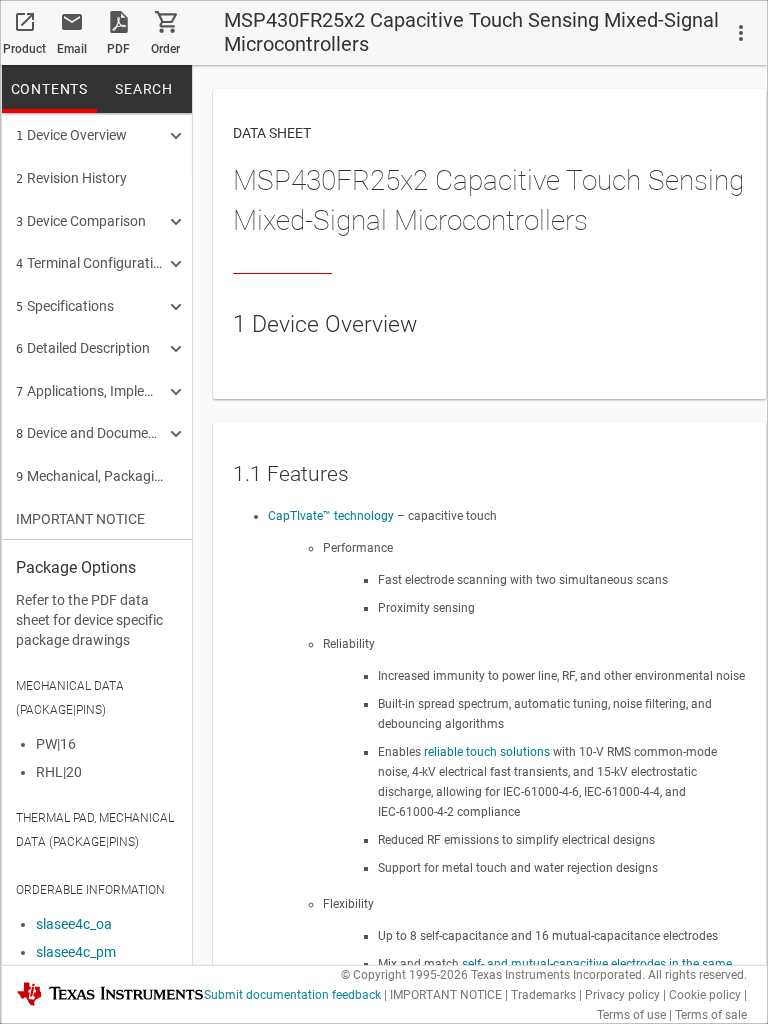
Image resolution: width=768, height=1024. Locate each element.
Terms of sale (711, 1015)
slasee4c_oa (74, 924)
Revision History (71, 178)
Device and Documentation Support (90, 433)
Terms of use (631, 1015)
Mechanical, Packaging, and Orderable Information (90, 476)
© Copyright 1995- (404, 975)
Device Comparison (81, 221)
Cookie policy (705, 995)
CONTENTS (49, 89)
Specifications (65, 306)
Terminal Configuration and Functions (90, 263)
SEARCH (144, 89)
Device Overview (71, 135)
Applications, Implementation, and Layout (90, 391)
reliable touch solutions (487, 752)
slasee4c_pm (76, 952)
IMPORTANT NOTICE (80, 519)
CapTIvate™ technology (332, 516)
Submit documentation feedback (292, 995)
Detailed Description (83, 348)
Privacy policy (622, 995)
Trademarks (543, 995)
